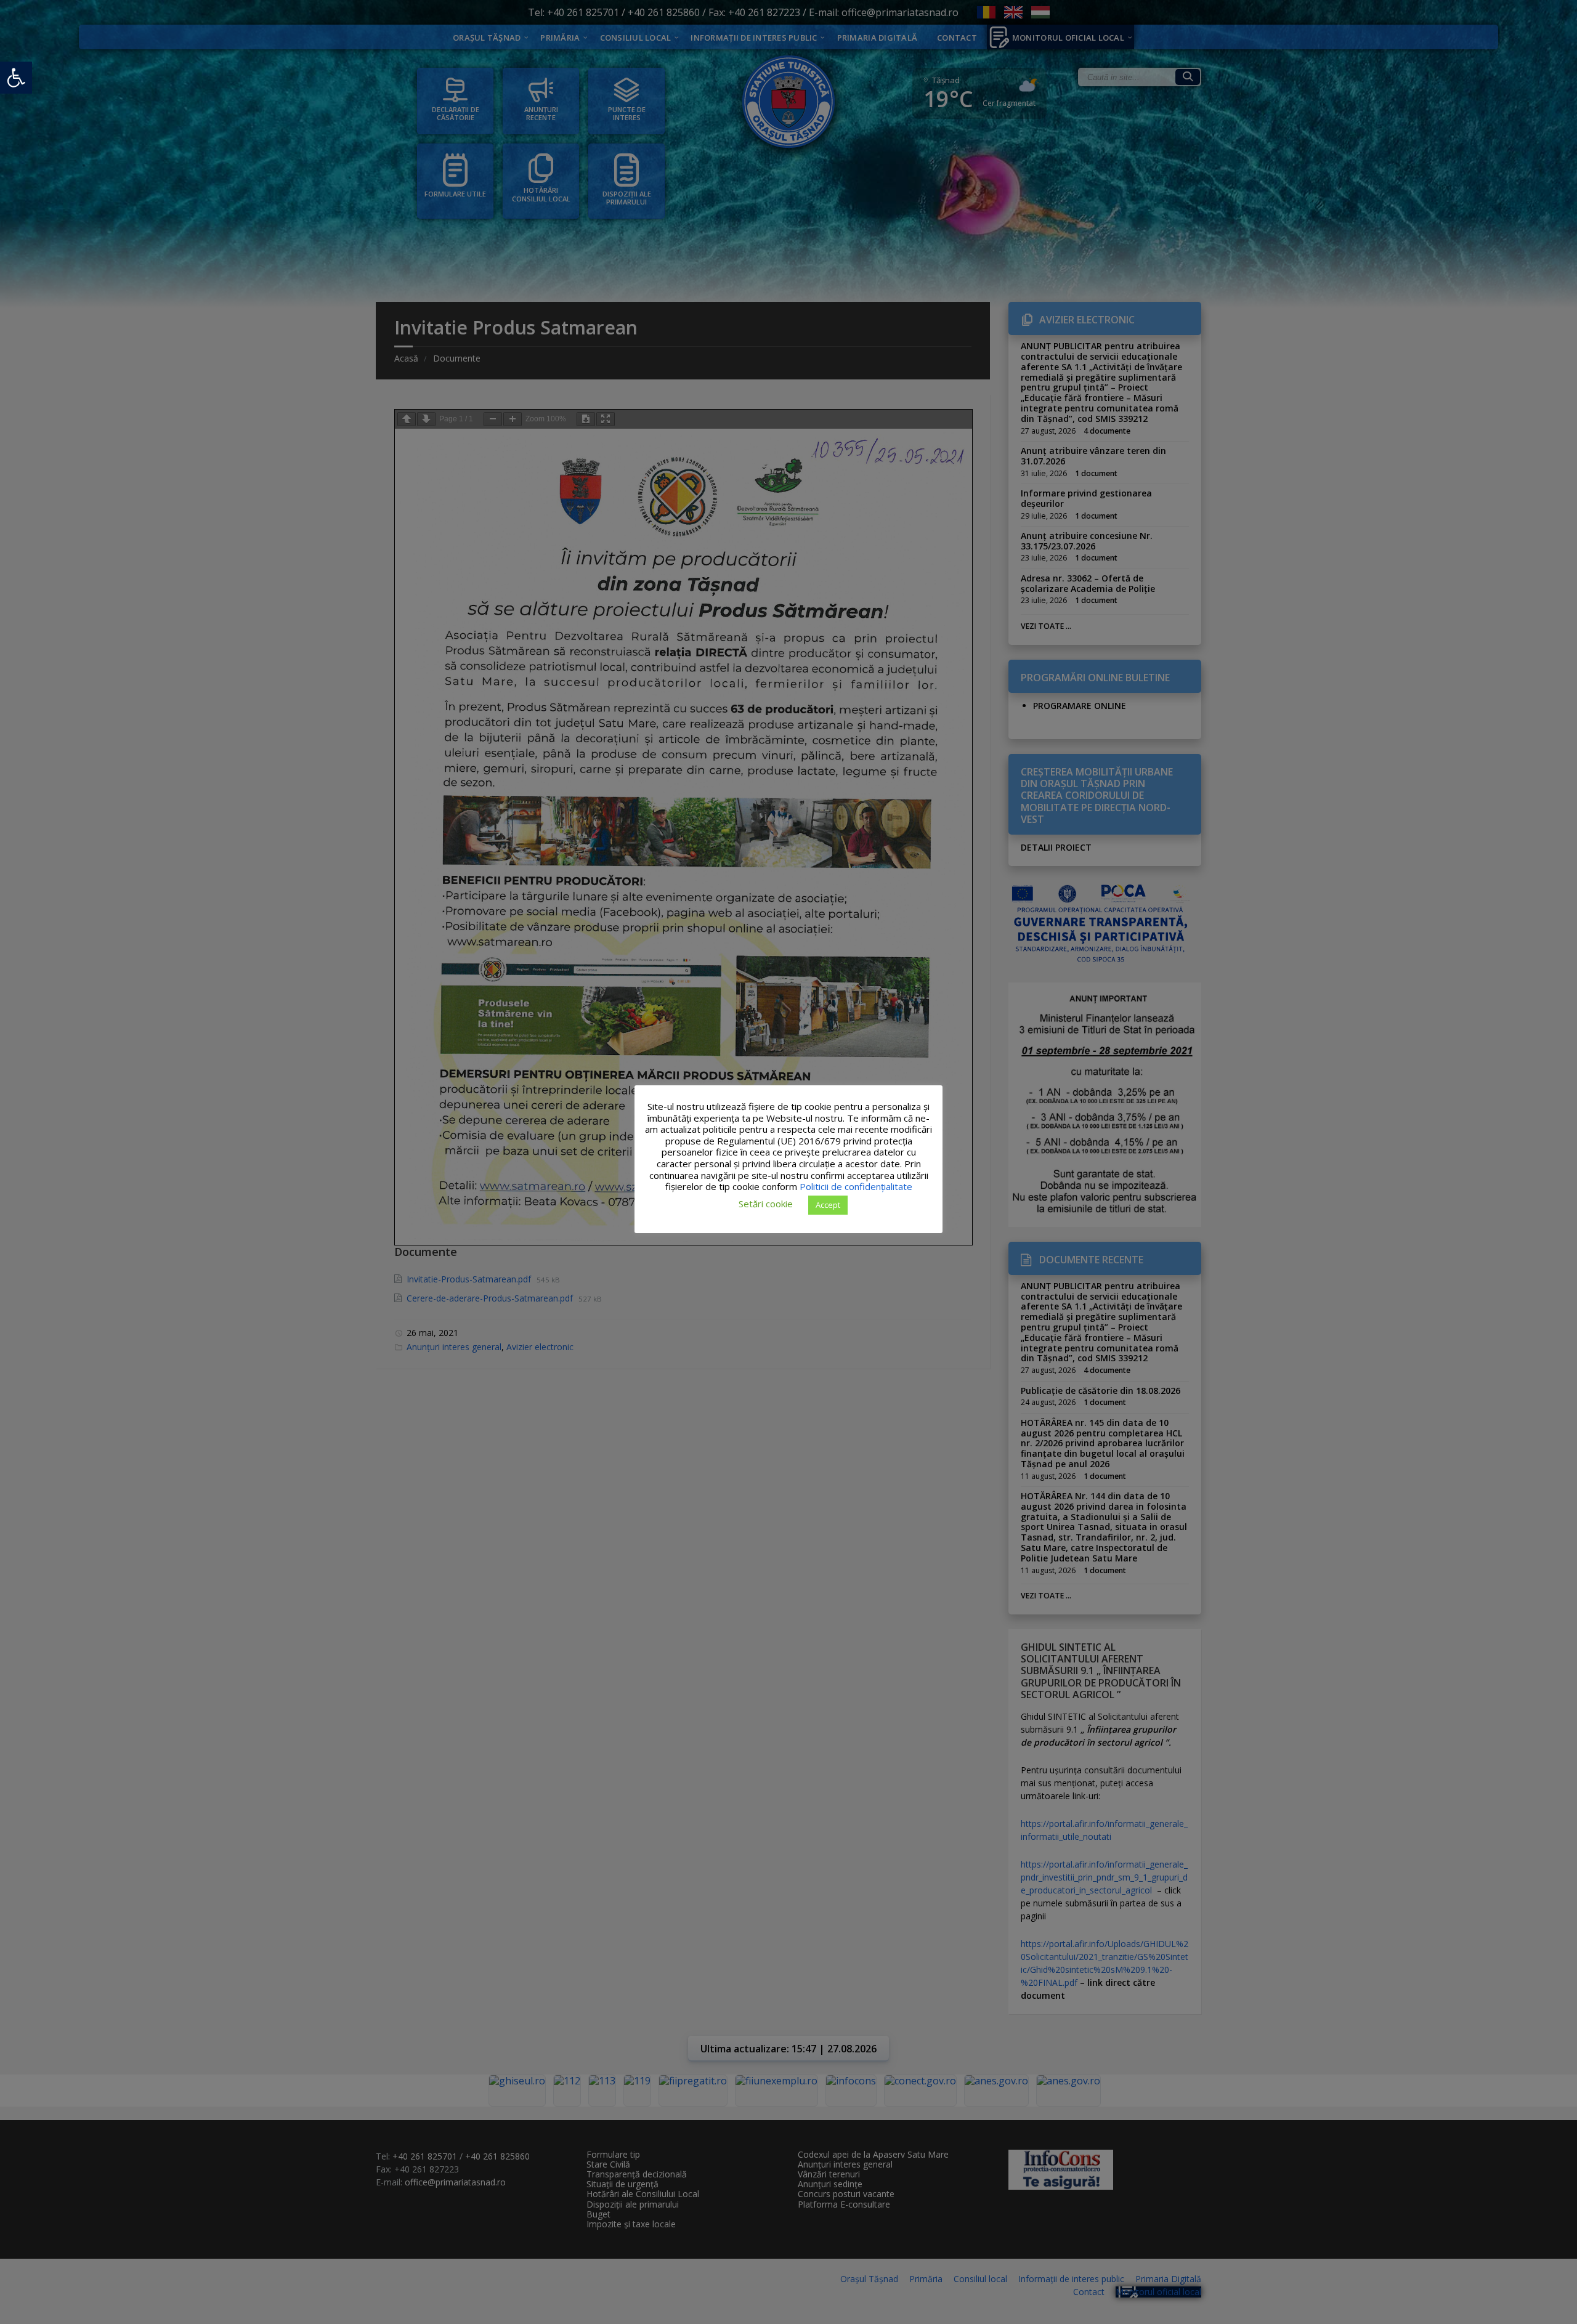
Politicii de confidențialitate (856, 1186)
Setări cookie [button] (766, 1204)
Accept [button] (828, 1204)
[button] (16, 78)
